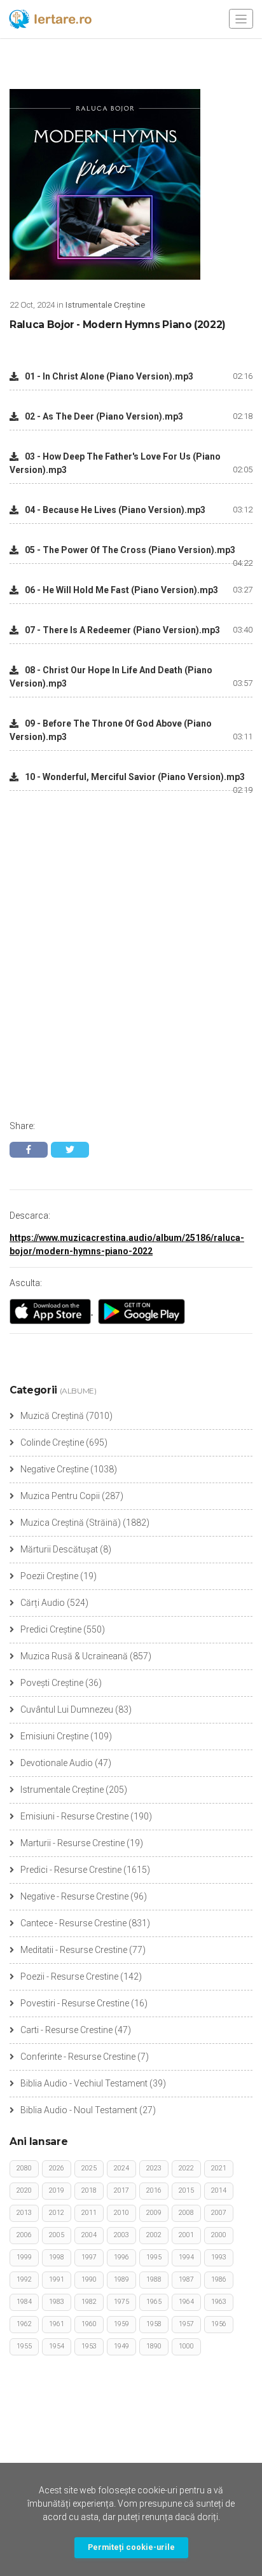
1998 (57, 2257)
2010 (121, 2213)
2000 (219, 2235)
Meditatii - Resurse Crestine (74, 1950)
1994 (186, 2257)
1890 (154, 2346)
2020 (24, 2190)
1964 (186, 2302)
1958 (154, 2324)
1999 (24, 2257)
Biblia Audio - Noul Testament (79, 2110)
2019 (57, 2190)
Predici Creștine (51, 1629)
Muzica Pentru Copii (60, 1496)
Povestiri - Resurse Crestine (75, 2003)
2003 (121, 2235)
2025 (89, 2168)
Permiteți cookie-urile (131, 2547)
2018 (89, 2190)
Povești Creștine (52, 1683)
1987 (186, 2279)
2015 (186, 2190)
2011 (89, 2213)
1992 (24, 2279)
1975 (121, 2302)
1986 (219, 2279)
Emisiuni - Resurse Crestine (74, 1816)
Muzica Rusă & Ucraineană (74, 1656)
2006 (24, 2235)
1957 (186, 2324)
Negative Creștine (54, 1469)
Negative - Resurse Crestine (74, 1896)
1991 (57, 2279)
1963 (219, 2302)
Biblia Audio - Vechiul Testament (84, 2083)
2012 (57, 2213)
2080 (24, 2168)
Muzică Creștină (52, 1416)
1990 (89, 2279)
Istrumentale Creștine (62, 1790)
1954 (57, 2346)
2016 (154, 2190)
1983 (57, 2302)
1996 (121, 2257)
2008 (186, 2213)
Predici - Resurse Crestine (71, 1870)
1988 (154, 2279)
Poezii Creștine (49, 1576)
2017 (121, 2190)
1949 (121, 2346)
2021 (219, 2168)
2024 (121, 2168)
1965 (154, 2302)
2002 (154, 2235)
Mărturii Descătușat (59, 1549)
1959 (121, 2324)
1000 (186, 2346)
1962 (24, 2324)
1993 (219, 2257)
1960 (89, 2324)
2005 (57, 2235)
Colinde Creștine (52, 1442)
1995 (154, 2257)
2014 (219, 2190)
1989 (121, 2279)
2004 (89, 2235)
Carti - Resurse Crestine (66, 2030)
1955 (24, 2346)
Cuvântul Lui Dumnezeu (67, 1709)
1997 (89, 2257)
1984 (24, 2302)
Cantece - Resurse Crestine (73, 1923)
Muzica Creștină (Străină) (71, 1523)
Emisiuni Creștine (54, 1736)
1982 (89, 2302)
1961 (57, 2324)
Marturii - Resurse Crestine (72, 1843)
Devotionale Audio (57, 1763)
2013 (24, 2213)
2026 (57, 2168)
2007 (219, 2213)
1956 (219, 2324)
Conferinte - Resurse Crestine (78, 2057)
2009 (154, 2213)
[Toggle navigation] (241, 19)
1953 (89, 2346)
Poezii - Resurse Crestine (69, 1977)
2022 (186, 2168)
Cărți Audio (43, 1603)
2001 (186, 2235)
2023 (154, 2168)
